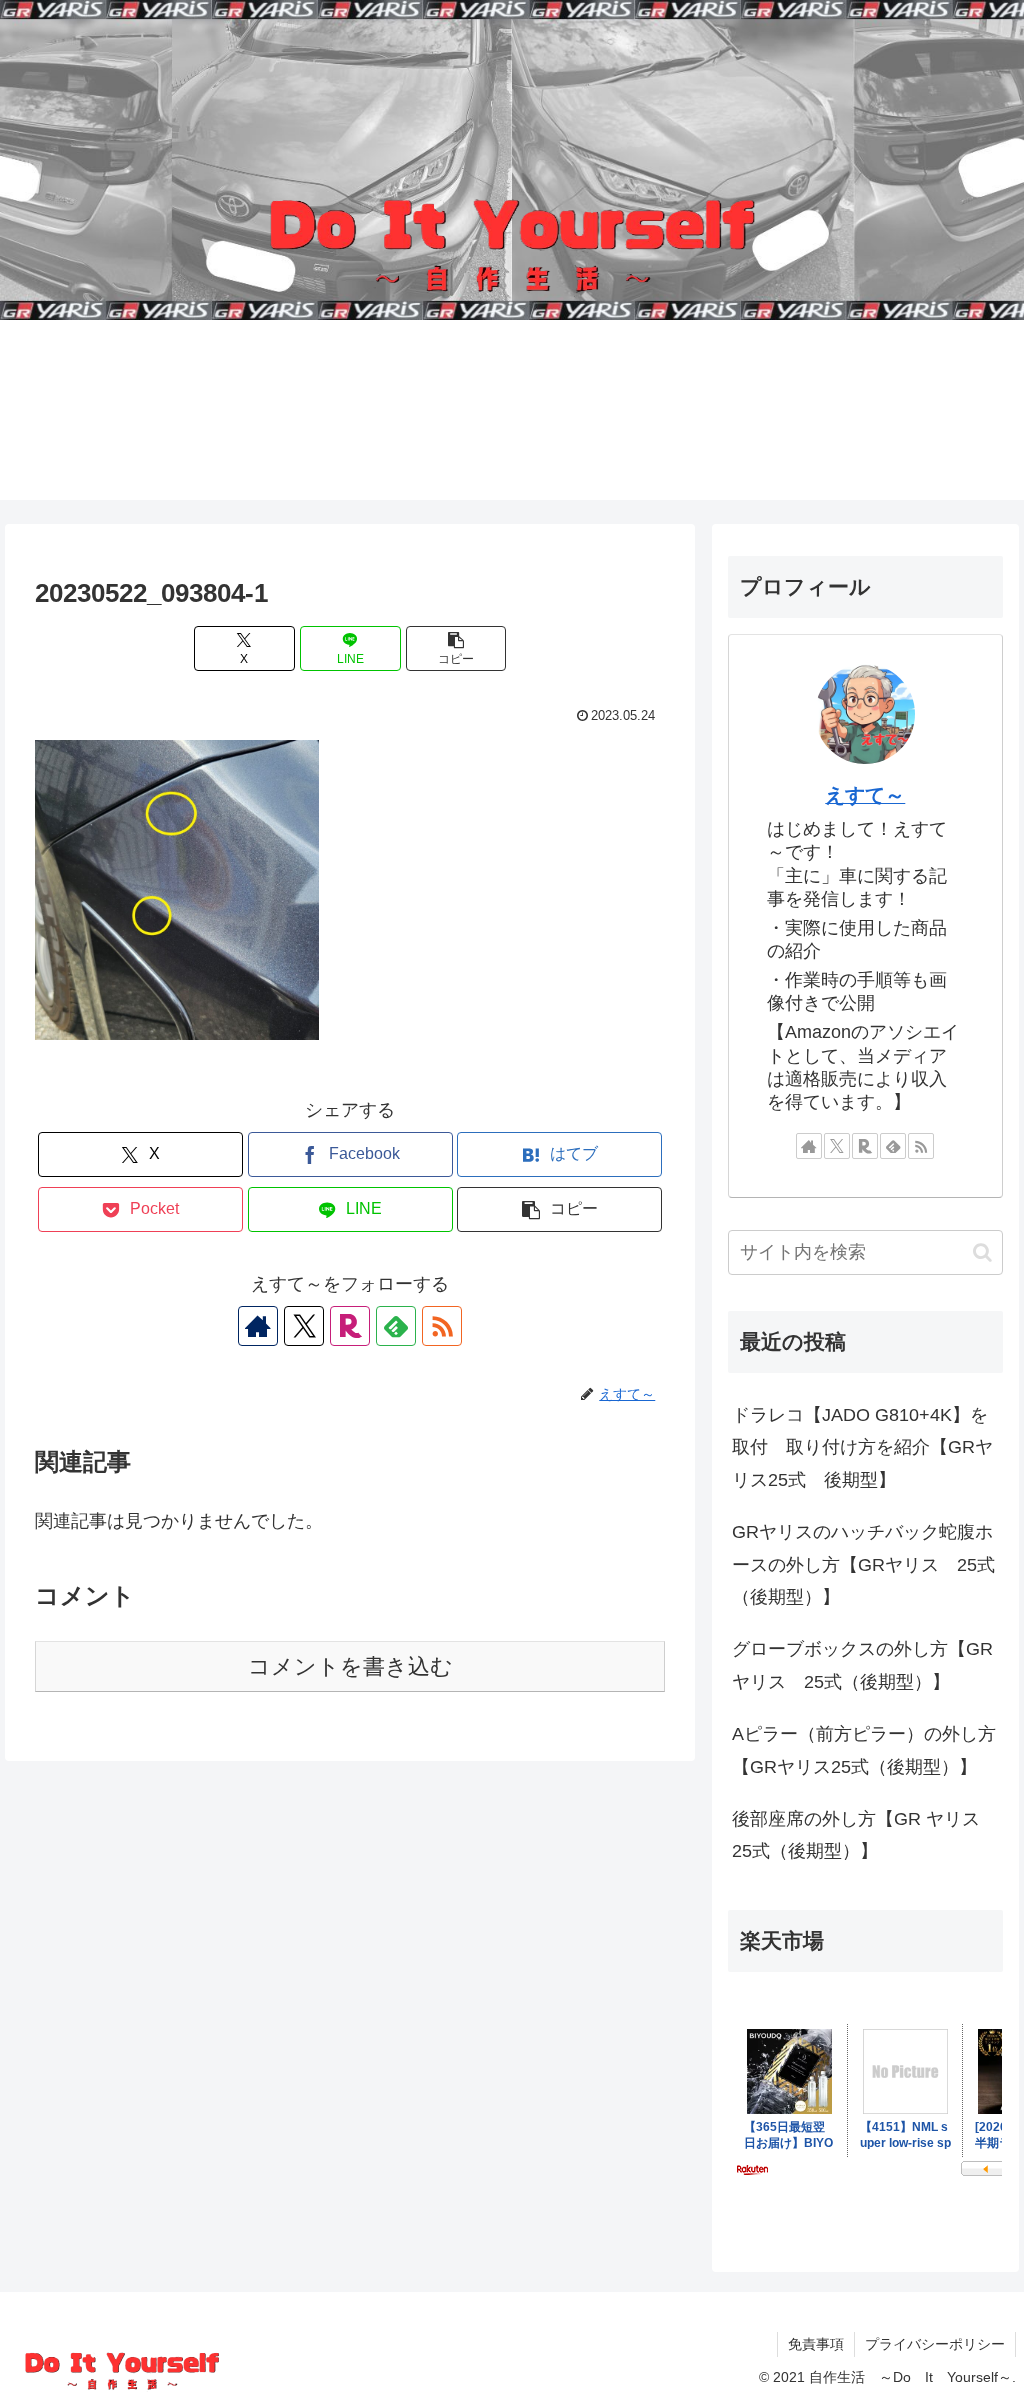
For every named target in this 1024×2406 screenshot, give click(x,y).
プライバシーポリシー (935, 2344)
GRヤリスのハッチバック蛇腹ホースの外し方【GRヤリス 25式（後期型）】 (863, 1564)
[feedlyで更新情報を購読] (396, 1326)
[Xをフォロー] (304, 1326)
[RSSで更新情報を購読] (442, 1326)
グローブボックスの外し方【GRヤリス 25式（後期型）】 (862, 1665)
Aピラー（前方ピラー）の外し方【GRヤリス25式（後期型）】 (864, 1750)
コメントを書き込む (350, 1666)
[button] (456, 648)
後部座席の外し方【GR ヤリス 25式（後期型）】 (865, 1835)
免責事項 (816, 2344)
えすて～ (865, 795)
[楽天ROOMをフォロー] (350, 1326)
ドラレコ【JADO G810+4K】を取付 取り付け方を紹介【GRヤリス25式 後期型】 (862, 1447)
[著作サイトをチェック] (258, 1326)
